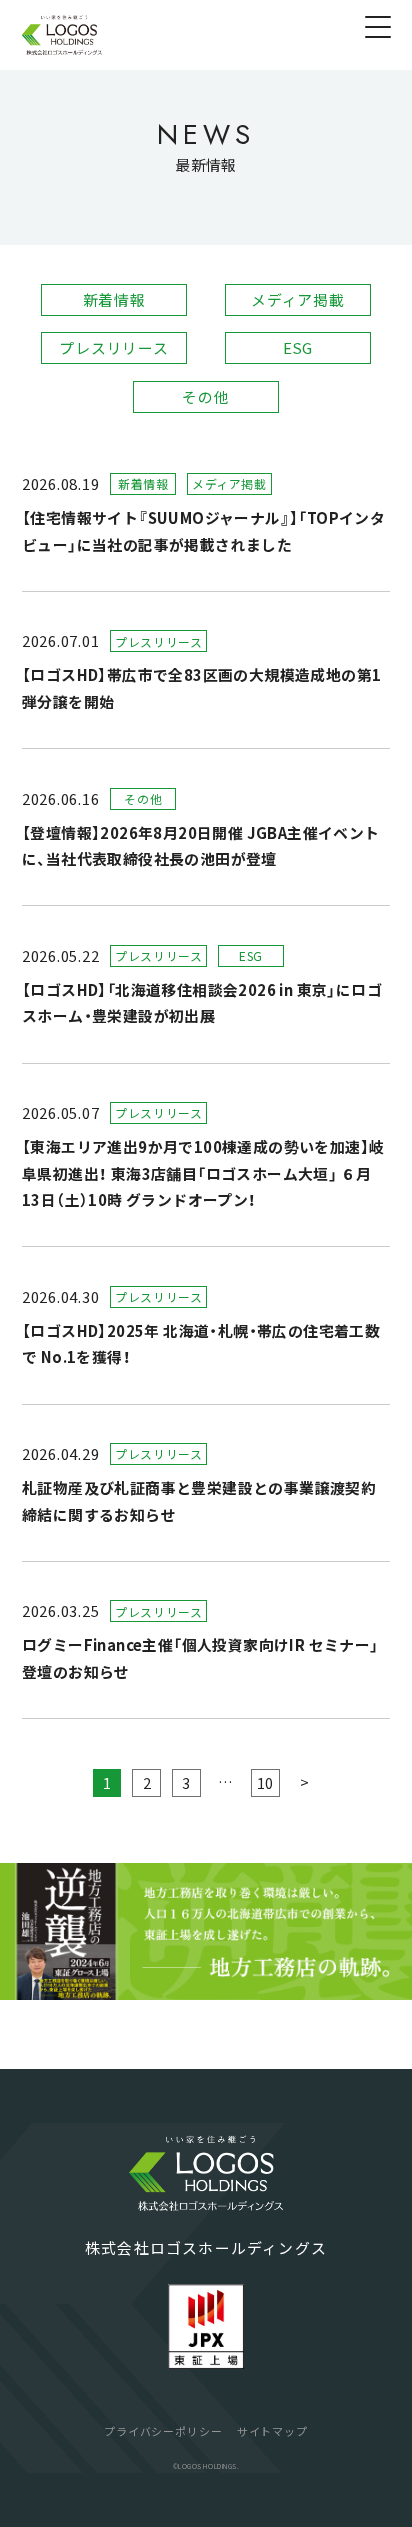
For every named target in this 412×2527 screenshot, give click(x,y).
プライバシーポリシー (163, 2431)
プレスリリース (113, 347)
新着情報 (114, 299)
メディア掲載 (297, 299)
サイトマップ (272, 2431)
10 (265, 1782)
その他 (205, 396)
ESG (298, 347)
